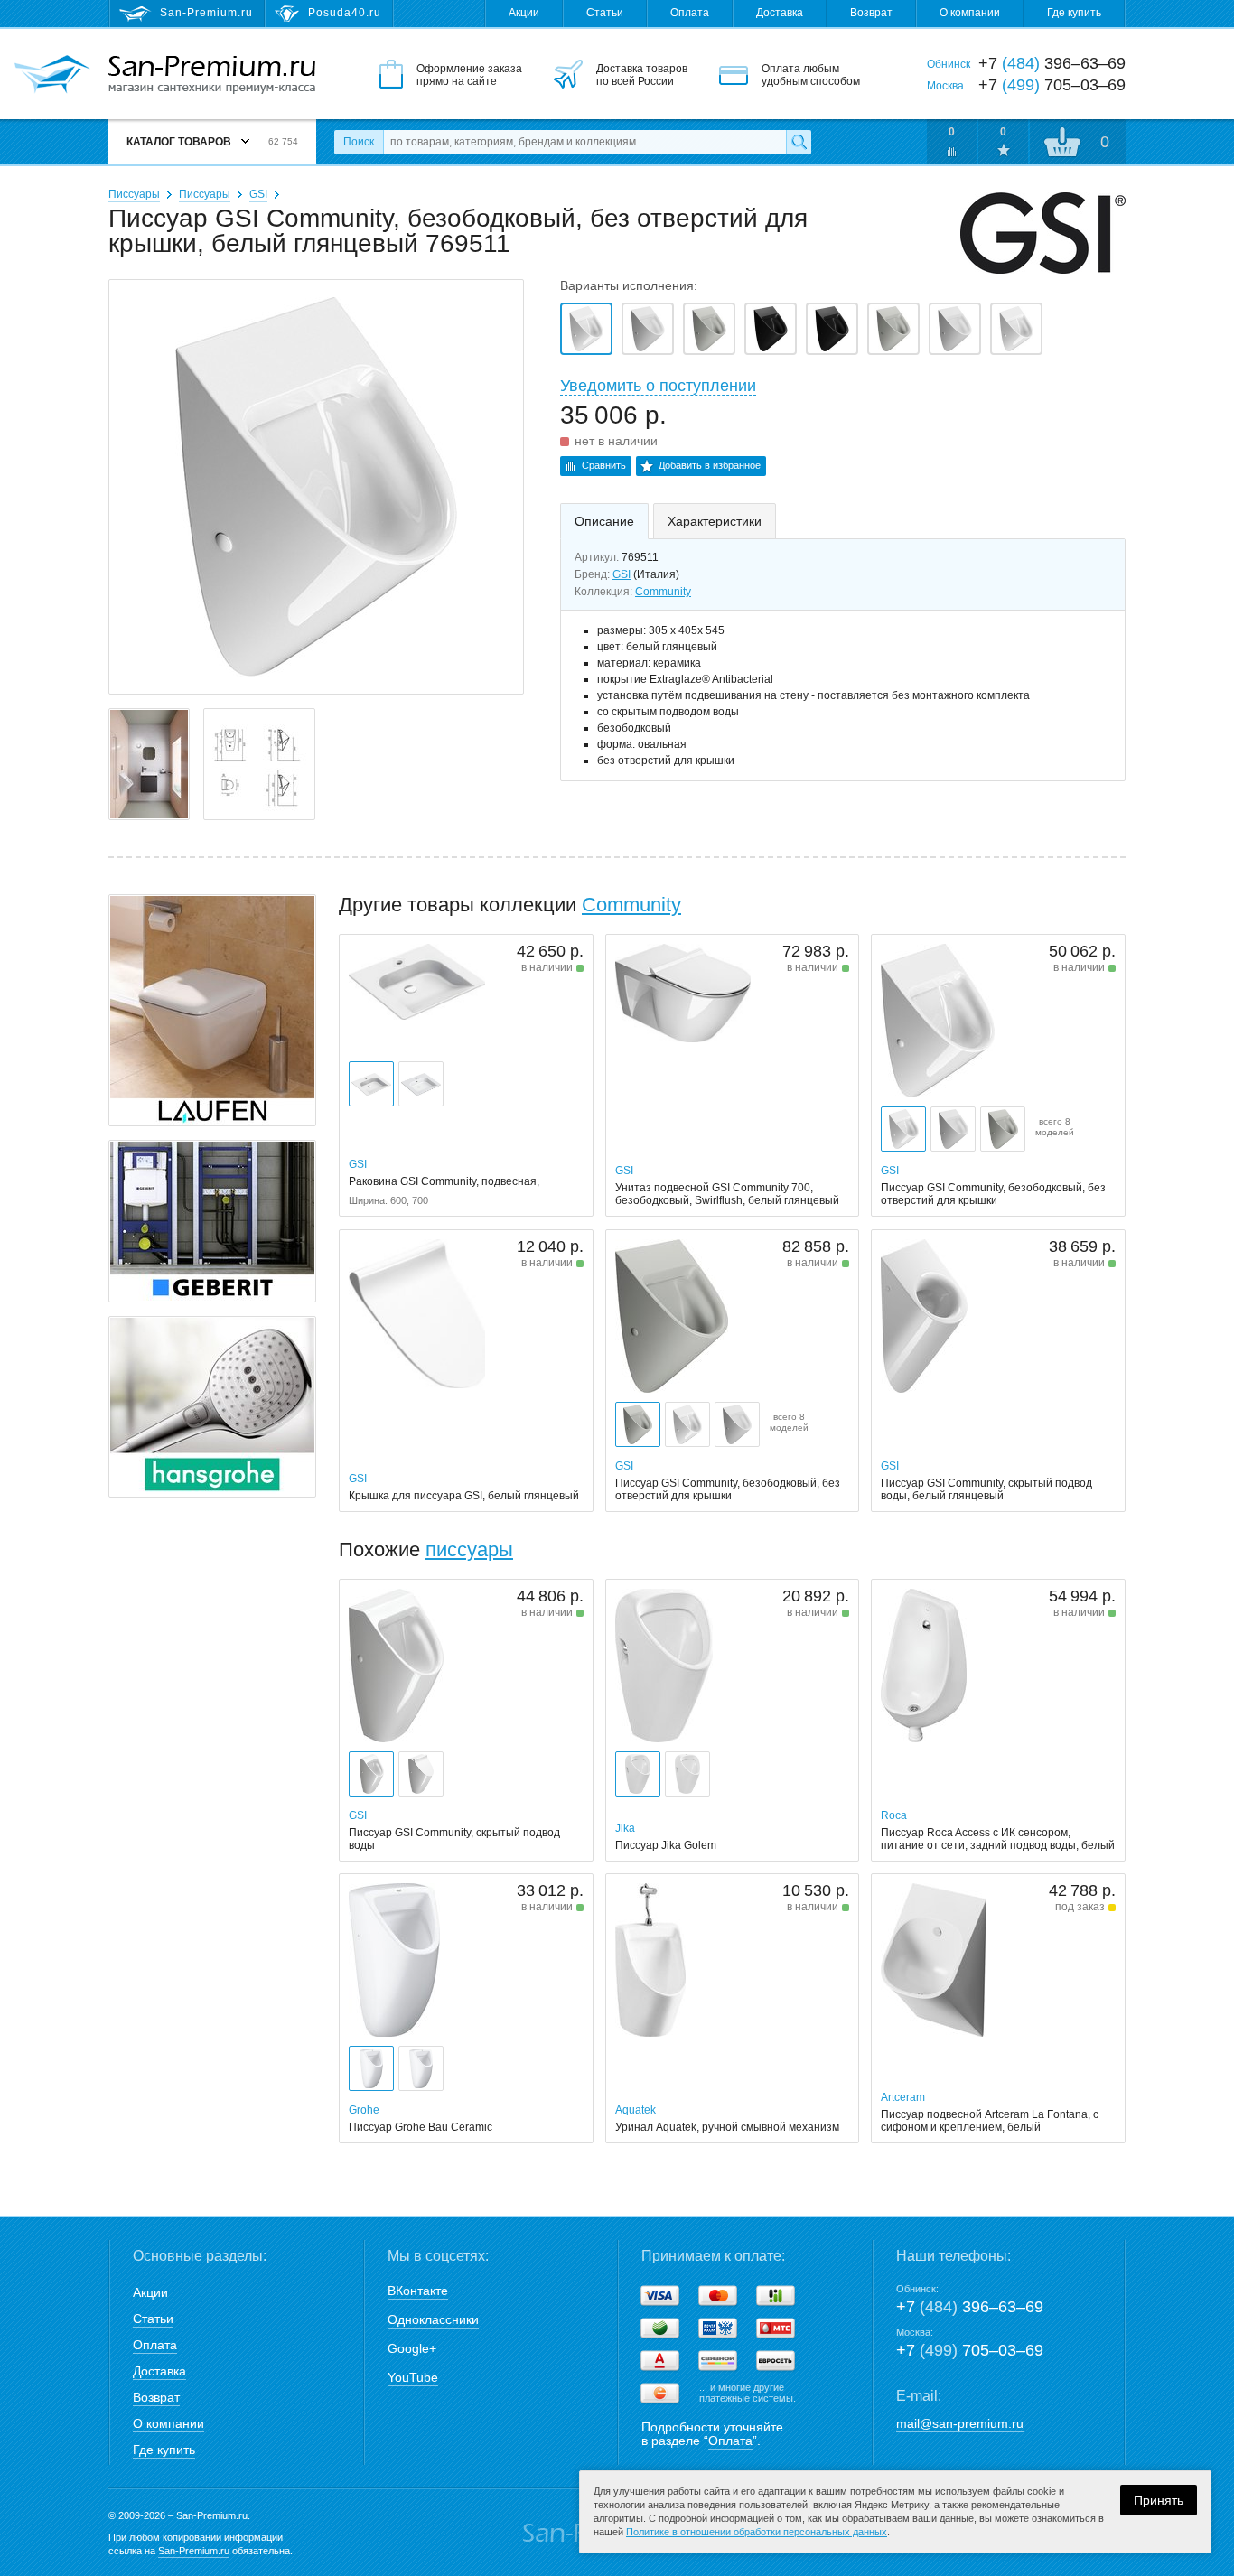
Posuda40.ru (345, 13)
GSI (258, 194)
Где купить (1074, 13)
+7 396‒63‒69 (970, 2307)
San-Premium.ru (194, 2551)
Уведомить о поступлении (658, 386)
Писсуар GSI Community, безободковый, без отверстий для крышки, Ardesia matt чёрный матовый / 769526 (771, 329)
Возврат (871, 13)
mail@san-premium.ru (960, 2423)
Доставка (780, 13)
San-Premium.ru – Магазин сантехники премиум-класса (212, 75)
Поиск (359, 142)
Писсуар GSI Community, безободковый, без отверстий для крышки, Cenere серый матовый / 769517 (709, 329)
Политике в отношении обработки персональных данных (757, 2532)
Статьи (605, 13)
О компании (970, 13)
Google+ (412, 2348)
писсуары (469, 1549)
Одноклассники (433, 2319)
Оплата (690, 13)
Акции (524, 13)
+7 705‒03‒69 (970, 2350)
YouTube (413, 2377)
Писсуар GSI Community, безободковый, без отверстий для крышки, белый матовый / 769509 (648, 329)
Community (663, 592)
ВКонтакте (418, 2291)
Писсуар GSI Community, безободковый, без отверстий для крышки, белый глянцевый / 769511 (586, 329)
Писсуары (134, 194)
